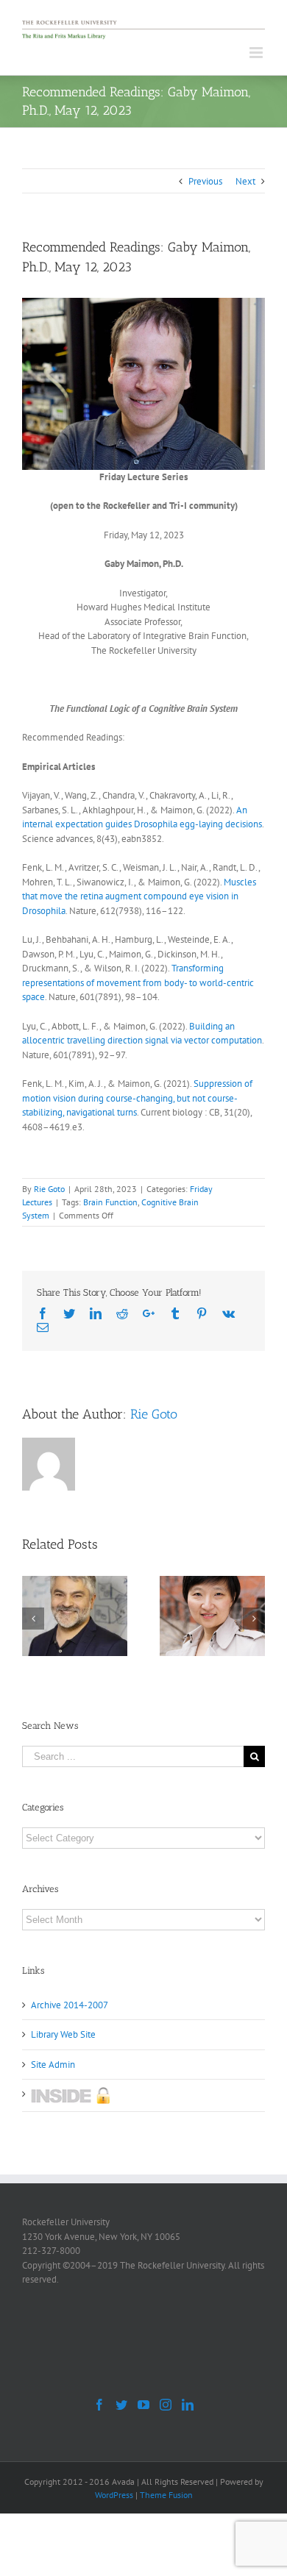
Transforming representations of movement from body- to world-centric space (138, 982)
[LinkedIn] (188, 2405)
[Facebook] (99, 2405)
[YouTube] (143, 2405)
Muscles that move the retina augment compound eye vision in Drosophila (139, 896)
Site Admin (53, 2065)
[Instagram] (166, 2405)
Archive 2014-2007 (70, 2005)
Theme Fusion (166, 2495)
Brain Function (110, 1202)
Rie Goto (49, 1189)
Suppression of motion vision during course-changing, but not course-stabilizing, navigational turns (137, 1098)
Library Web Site (63, 2034)
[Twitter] (121, 2405)
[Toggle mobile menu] (257, 53)
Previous (205, 181)
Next (245, 181)
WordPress (114, 2495)
